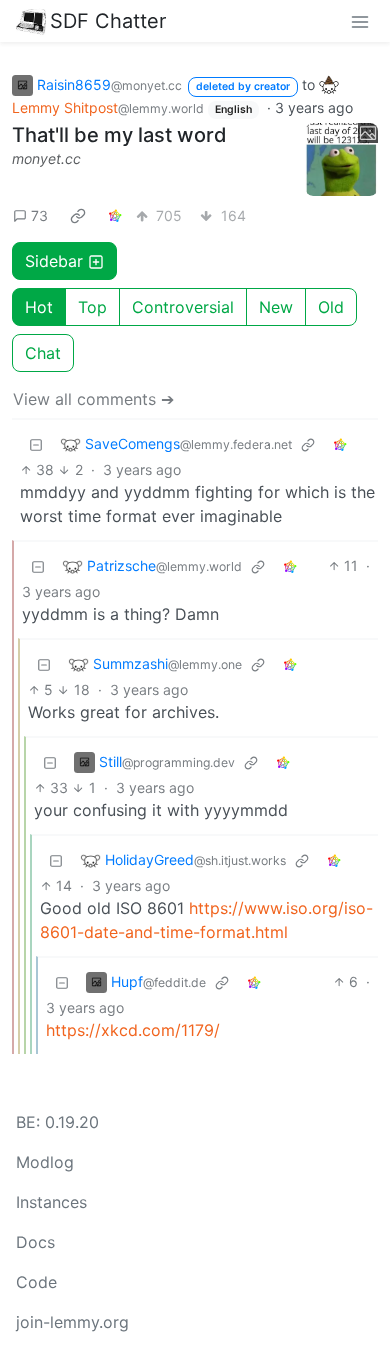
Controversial (183, 307)
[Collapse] (36, 443)
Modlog (45, 1162)
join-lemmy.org (72, 1322)
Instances (51, 1202)
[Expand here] (342, 160)
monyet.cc (46, 158)
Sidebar (54, 261)
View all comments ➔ (93, 399)
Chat (43, 353)
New (276, 307)
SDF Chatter (108, 21)
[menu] (360, 21)
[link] (78, 215)
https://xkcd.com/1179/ (133, 1030)
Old (331, 307)
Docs (35, 1242)
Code (36, 1282)
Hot (39, 307)
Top (92, 307)
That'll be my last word (119, 135)
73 (39, 215)
